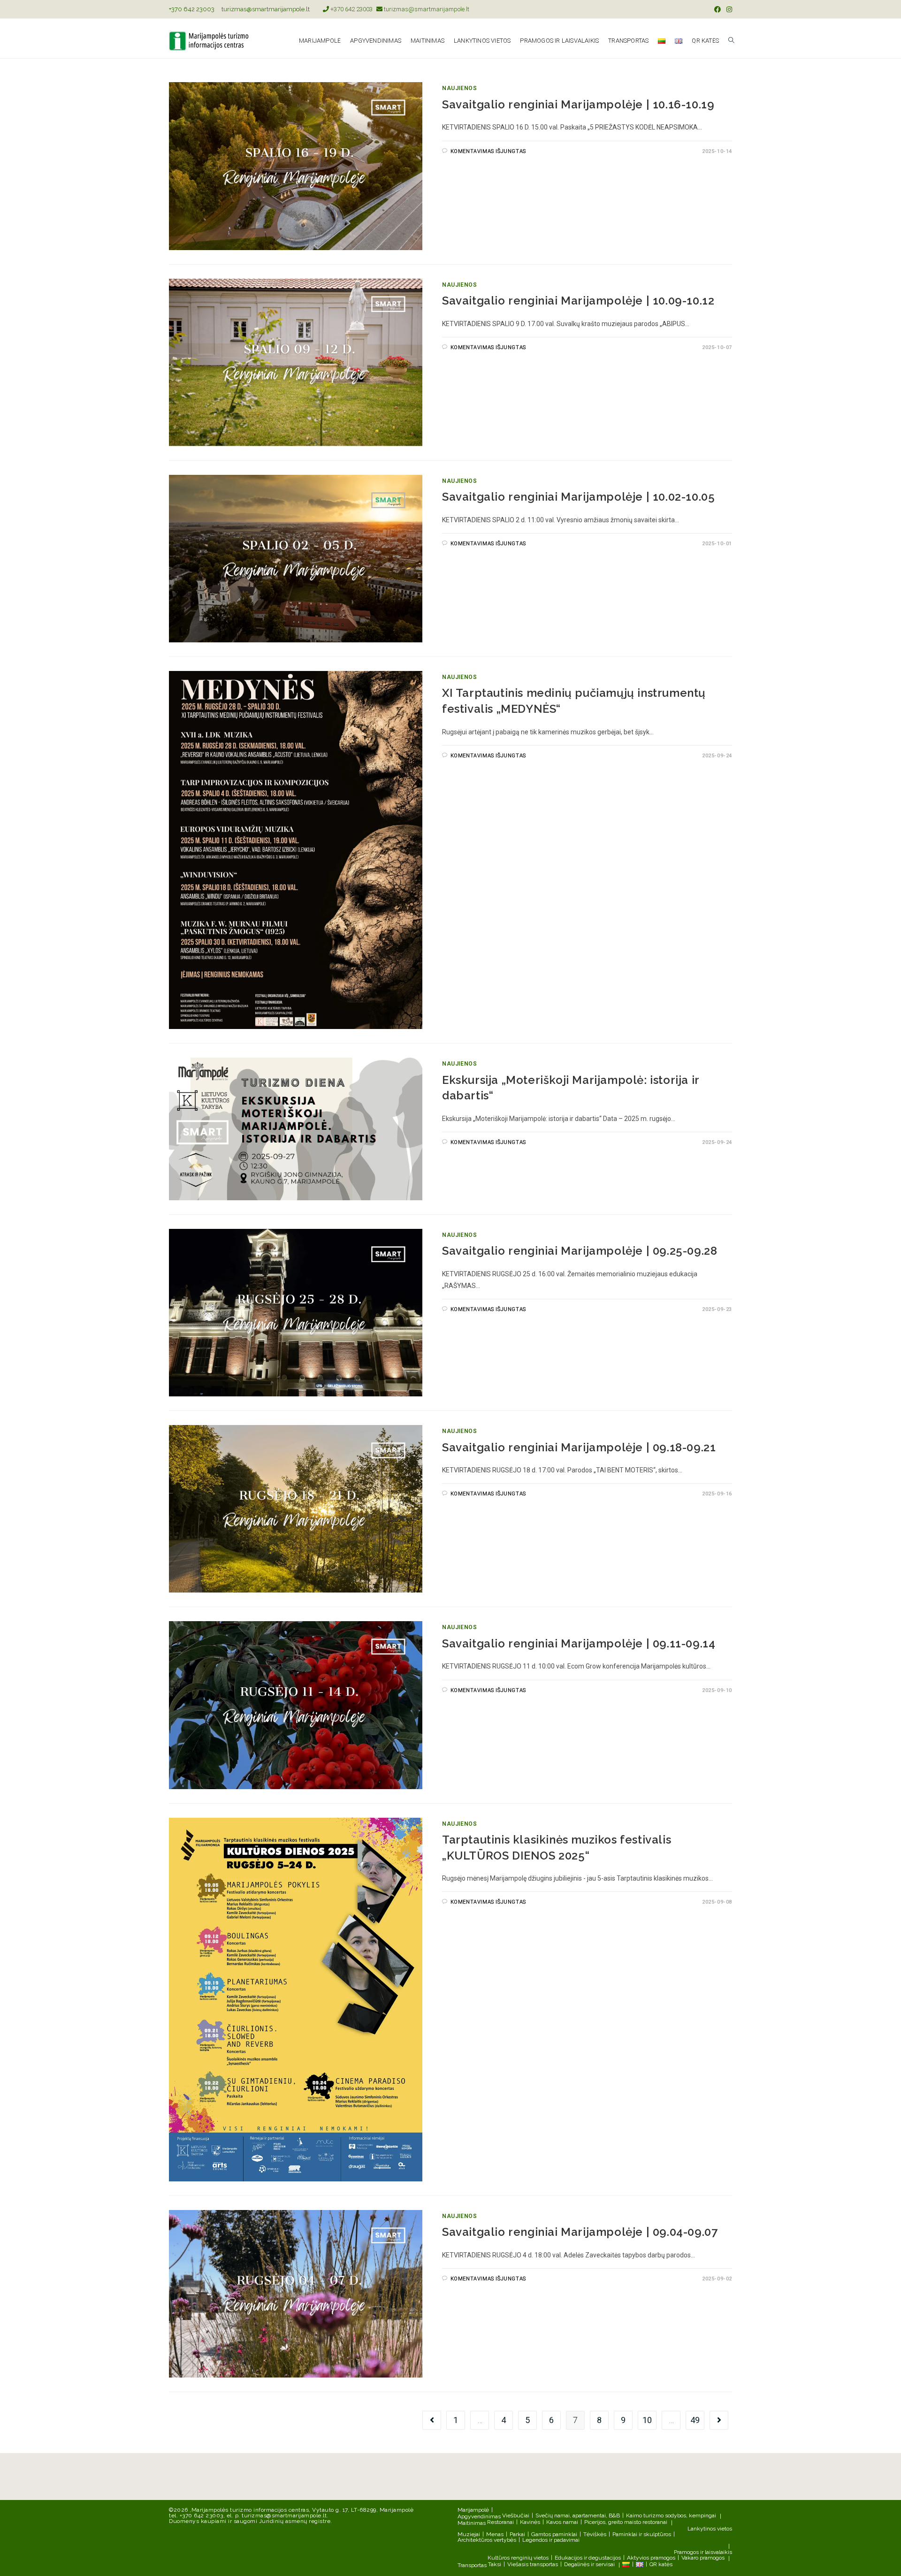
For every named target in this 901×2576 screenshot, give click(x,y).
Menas (495, 2534)
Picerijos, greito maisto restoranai (626, 2522)
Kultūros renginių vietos (518, 2558)
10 (647, 2420)
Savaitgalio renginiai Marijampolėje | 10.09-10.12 (578, 301)
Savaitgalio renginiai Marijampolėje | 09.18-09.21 (579, 1447)
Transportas (472, 2565)
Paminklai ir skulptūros (642, 2534)
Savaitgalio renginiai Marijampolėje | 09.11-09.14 (579, 1643)
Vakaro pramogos (703, 2558)
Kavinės (530, 2522)
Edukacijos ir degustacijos (588, 2558)
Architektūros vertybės (487, 2540)
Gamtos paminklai (554, 2534)
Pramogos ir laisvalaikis (703, 2552)
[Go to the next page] (719, 2420)
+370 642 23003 (192, 9)
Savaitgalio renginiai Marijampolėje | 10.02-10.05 (578, 497)
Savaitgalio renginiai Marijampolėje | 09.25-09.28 (580, 1251)
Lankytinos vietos (710, 2529)
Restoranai (500, 2522)
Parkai (517, 2534)
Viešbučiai (516, 2515)
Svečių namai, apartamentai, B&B (578, 2515)
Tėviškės (595, 2534)
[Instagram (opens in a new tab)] (728, 9)
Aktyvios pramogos (651, 2558)
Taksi (495, 2564)
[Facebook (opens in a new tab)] (718, 9)
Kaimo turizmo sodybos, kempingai (671, 2515)
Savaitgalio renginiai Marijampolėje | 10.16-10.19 (578, 104)
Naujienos (459, 88)
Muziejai (469, 2534)
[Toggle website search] (731, 41)
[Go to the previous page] (432, 2420)
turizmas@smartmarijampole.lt (266, 9)
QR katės (661, 2564)
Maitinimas (472, 2523)
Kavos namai (562, 2522)
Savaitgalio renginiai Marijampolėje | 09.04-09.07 (580, 2232)
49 (695, 2420)
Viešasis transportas (533, 2564)
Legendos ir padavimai (551, 2540)
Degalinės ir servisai (589, 2564)
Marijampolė (473, 2510)
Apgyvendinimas (479, 2516)
